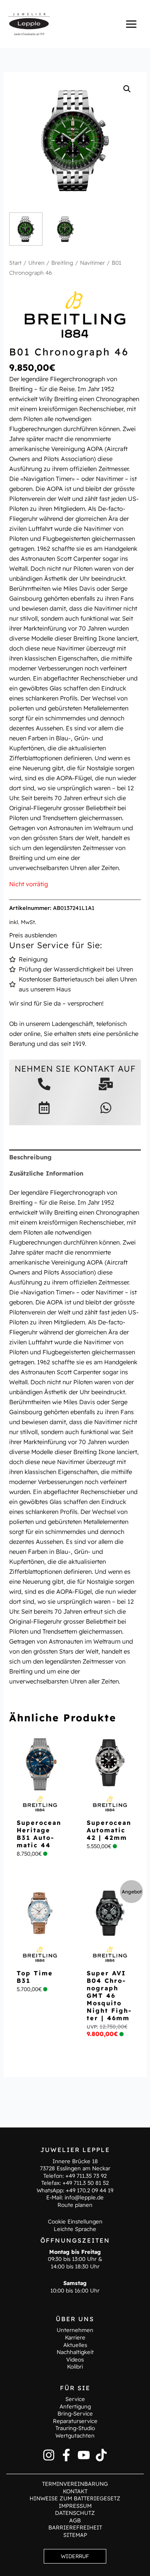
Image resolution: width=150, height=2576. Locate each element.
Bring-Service (75, 2413)
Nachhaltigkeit (75, 2352)
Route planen (75, 2205)
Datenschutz (75, 2513)
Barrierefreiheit (75, 2527)
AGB (75, 2520)
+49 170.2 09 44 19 (90, 2190)
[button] (127, 89)
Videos (75, 2359)
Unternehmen (75, 2330)
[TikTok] (101, 2455)
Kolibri (75, 2366)
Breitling (62, 263)
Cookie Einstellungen (75, 2221)
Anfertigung (75, 2406)
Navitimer (92, 263)
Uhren (36, 263)
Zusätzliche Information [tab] (46, 1173)
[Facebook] (66, 2455)
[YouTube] (84, 2455)
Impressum (75, 2506)
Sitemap (75, 2535)
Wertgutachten (75, 2435)
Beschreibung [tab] (30, 1157)
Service (75, 2399)
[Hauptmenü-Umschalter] (131, 24)
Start (15, 263)
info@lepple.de (84, 2197)
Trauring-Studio (75, 2428)
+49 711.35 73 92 (86, 2176)
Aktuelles (75, 2345)
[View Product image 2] (65, 229)
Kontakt (75, 2491)
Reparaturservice (75, 2421)
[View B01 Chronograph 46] (26, 229)
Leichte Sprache (75, 2229)
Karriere (75, 2337)
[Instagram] (49, 2455)
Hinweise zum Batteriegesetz (75, 2498)
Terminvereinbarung (75, 2484)
